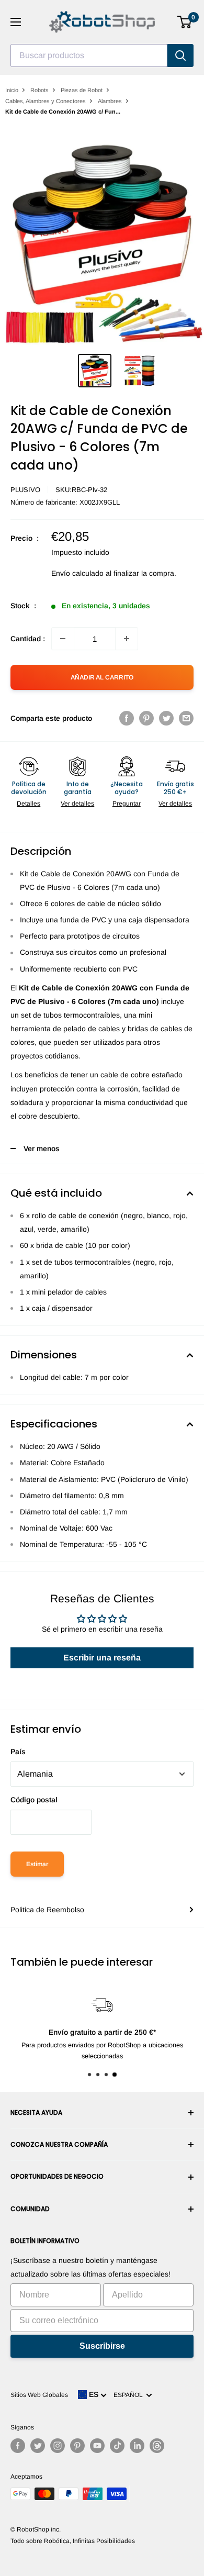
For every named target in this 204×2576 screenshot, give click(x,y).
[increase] (127, 639)
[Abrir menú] (16, 22)
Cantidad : (28, 639)
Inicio (12, 90)
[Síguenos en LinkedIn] (137, 2446)
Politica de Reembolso (47, 1910)
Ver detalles (77, 804)
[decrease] (63, 639)
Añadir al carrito (102, 677)
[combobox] (89, 55)
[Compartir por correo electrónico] (186, 718)
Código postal (34, 1800)
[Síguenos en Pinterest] (77, 2446)
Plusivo (25, 490)
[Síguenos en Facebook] (18, 2446)
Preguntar (127, 804)
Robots (39, 90)
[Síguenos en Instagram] (58, 2446)
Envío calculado (77, 573)
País (18, 1752)
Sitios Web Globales (39, 2395)
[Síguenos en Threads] (157, 2446)
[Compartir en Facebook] (127, 718)
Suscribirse (102, 2346)
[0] (185, 22)
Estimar (37, 1864)
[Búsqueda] (180, 55)
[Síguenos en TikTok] (117, 2446)
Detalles (29, 804)
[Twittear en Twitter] (166, 718)
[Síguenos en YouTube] (97, 2446)
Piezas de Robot (82, 90)
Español (130, 2395)
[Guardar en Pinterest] (146, 718)
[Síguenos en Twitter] (38, 2446)
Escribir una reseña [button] (102, 1658)
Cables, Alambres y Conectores (46, 101)
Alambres (110, 101)
